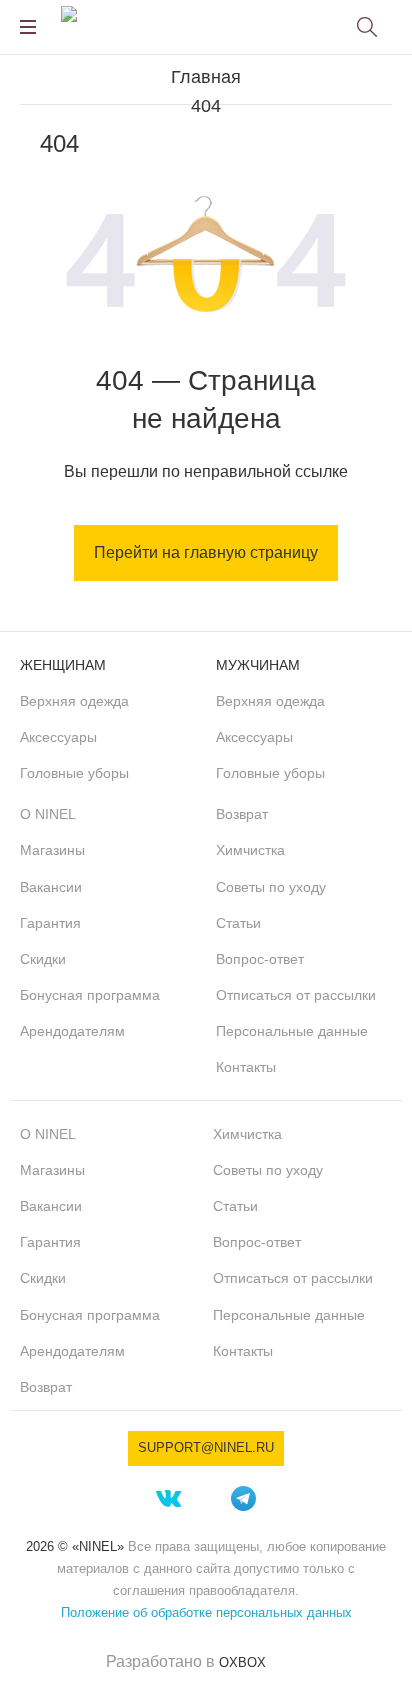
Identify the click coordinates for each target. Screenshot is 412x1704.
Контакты (246, 1067)
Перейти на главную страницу (206, 552)
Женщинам (63, 665)
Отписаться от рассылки (296, 995)
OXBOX (242, 1662)
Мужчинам (258, 665)
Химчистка (250, 850)
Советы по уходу (271, 887)
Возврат (242, 814)
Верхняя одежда (74, 701)
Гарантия (50, 923)
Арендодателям (72, 1031)
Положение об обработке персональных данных (206, 1612)
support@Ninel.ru (206, 1447)
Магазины (52, 850)
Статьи (238, 923)
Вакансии (51, 887)
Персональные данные (292, 1031)
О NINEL (48, 814)
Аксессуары (58, 737)
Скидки (43, 959)
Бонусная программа (90, 995)
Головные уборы (74, 773)
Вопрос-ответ (260, 959)
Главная (206, 77)
